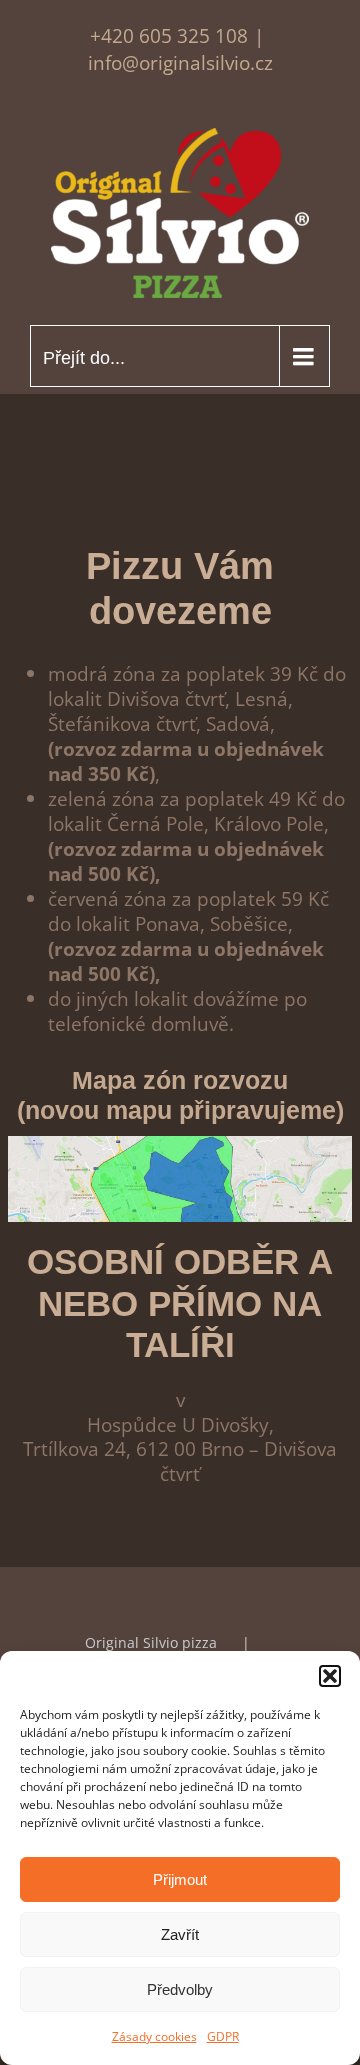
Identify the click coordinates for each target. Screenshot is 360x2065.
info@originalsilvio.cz (180, 62)
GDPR (223, 2036)
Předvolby (180, 1989)
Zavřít (180, 1934)
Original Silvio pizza (151, 1642)
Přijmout (180, 1879)
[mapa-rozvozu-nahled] (180, 1145)
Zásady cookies (154, 2036)
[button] (330, 1676)
